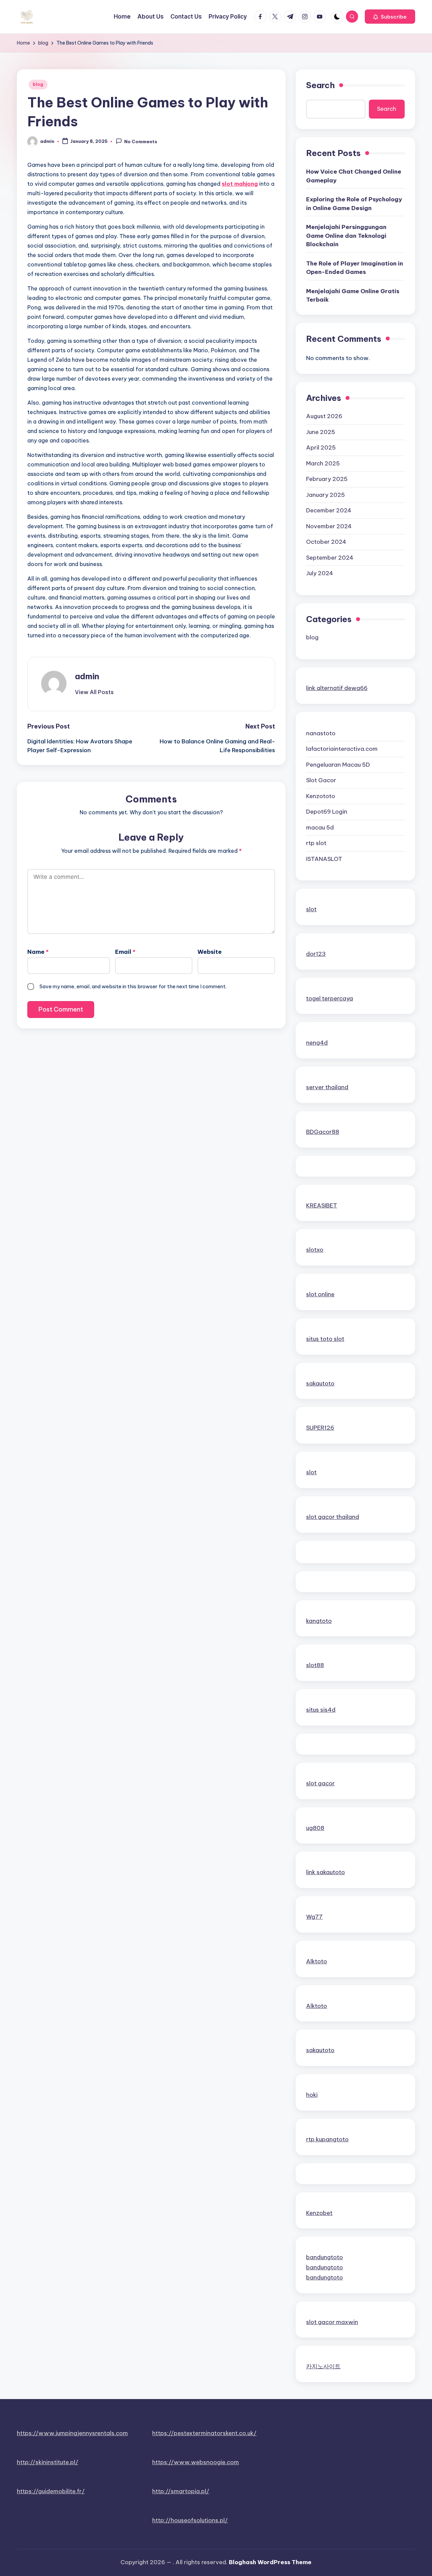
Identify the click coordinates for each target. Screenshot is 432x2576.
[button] (390, 17)
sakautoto (320, 1383)
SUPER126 (320, 1428)
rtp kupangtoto (327, 2139)
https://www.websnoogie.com (196, 2462)
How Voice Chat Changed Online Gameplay (354, 176)
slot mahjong (240, 184)
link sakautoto (326, 1872)
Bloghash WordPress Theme (270, 2562)
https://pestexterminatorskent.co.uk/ (204, 2433)
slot (311, 909)
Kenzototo (321, 796)
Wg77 (314, 1917)
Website (210, 952)
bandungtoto (325, 2257)
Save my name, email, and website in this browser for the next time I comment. (133, 986)
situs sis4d (321, 1710)
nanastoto (321, 733)
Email (125, 952)
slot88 (315, 1665)
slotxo (315, 1250)
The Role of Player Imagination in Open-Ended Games (355, 268)
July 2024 (320, 573)
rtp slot (316, 843)
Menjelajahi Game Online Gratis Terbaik (353, 296)
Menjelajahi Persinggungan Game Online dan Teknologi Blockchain (346, 236)
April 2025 (321, 448)
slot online (320, 1294)
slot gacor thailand (333, 1517)
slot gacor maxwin (332, 2322)
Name (38, 952)
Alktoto (317, 1961)
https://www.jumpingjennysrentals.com (72, 2433)
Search (320, 85)
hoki (312, 2095)
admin (87, 676)
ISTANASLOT (324, 859)
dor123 (316, 954)
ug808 (315, 1828)
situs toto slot (325, 1339)
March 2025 (323, 463)
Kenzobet (319, 2213)
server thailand (327, 1087)
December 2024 (329, 510)
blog (38, 84)
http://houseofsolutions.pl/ (190, 2520)
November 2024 (329, 526)
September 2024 (330, 558)
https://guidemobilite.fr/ (51, 2491)
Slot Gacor (321, 780)
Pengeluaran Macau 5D (338, 765)
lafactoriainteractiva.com (342, 749)
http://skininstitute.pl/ (48, 2462)
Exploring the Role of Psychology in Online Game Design (354, 204)
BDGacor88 (323, 1132)
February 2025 (327, 479)
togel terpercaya (330, 998)
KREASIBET (322, 1205)
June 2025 (321, 432)
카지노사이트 (323, 2366)
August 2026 (324, 416)
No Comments (141, 142)
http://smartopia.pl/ (181, 2491)
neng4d (317, 1043)
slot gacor (320, 1783)
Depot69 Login (327, 812)
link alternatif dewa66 (337, 688)
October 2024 (326, 542)
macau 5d (320, 827)
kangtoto (319, 1621)
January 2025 (326, 495)
